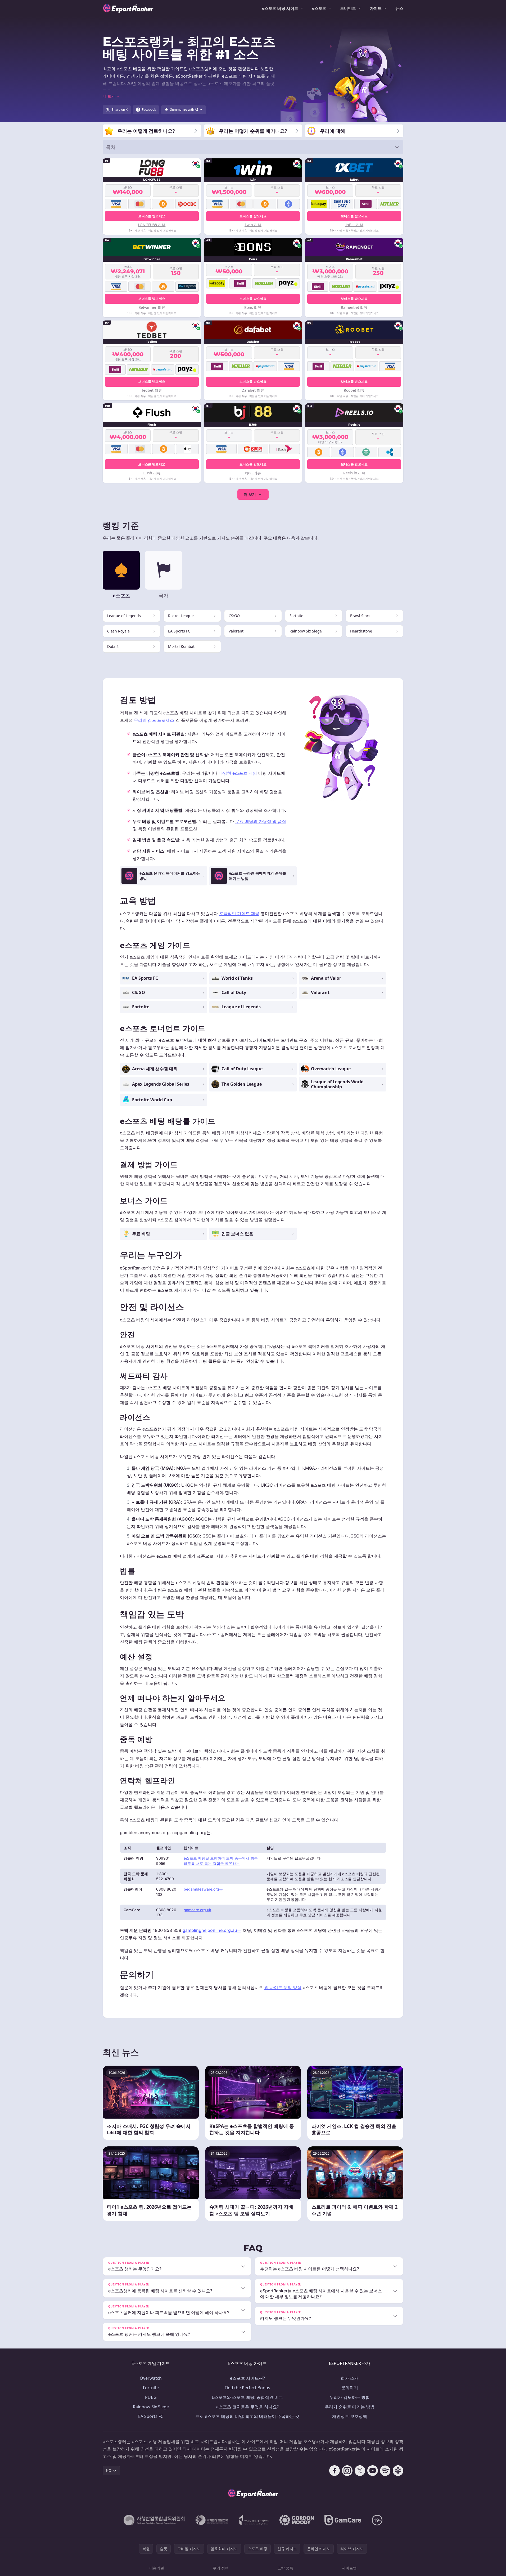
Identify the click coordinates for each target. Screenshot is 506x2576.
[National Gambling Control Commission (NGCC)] (154, 2520)
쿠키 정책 (221, 2568)
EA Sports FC (151, 2416)
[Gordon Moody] (297, 2520)
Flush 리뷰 (152, 473)
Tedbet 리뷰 (152, 390)
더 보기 (250, 494)
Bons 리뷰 (253, 307)
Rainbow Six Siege (151, 2407)
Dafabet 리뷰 (253, 390)
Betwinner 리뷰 (152, 307)
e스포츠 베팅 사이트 (280, 8)
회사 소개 (350, 2378)
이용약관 (157, 2568)
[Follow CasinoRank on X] (360, 2471)
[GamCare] (343, 2520)
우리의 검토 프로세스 (154, 720)
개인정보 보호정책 (350, 2416)
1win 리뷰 (253, 225)
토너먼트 (348, 8)
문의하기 (350, 2388)
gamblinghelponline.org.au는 (212, 1930)
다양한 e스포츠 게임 (238, 773)
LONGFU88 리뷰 (152, 225)
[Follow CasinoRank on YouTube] (373, 2471)
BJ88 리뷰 (253, 473)
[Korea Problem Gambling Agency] (254, 2520)
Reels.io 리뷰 (354, 473)
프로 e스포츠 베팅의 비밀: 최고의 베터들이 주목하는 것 (247, 2416)
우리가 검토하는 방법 (350, 2397)
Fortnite (151, 2388)
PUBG (151, 2397)
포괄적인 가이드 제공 (239, 913)
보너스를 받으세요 (152, 216)
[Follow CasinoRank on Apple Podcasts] (398, 2471)
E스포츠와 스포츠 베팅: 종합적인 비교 (247, 2397)
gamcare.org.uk (197, 1910)
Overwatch (151, 2378)
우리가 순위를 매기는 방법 (350, 2407)
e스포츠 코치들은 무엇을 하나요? (247, 2407)
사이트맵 (349, 2568)
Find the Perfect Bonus (247, 2388)
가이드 (376, 8)
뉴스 (399, 8)
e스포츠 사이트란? (247, 2378)
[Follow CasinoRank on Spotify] (385, 2471)
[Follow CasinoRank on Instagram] (347, 2471)
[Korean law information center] (212, 2520)
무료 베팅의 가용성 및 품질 (261, 821)
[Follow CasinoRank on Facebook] (335, 2471)
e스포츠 (319, 8)
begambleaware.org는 (203, 1889)
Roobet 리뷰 (354, 390)
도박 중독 (285, 2568)
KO (109, 2470)
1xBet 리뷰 (354, 225)
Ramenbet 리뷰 (354, 307)
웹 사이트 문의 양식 (283, 1987)
